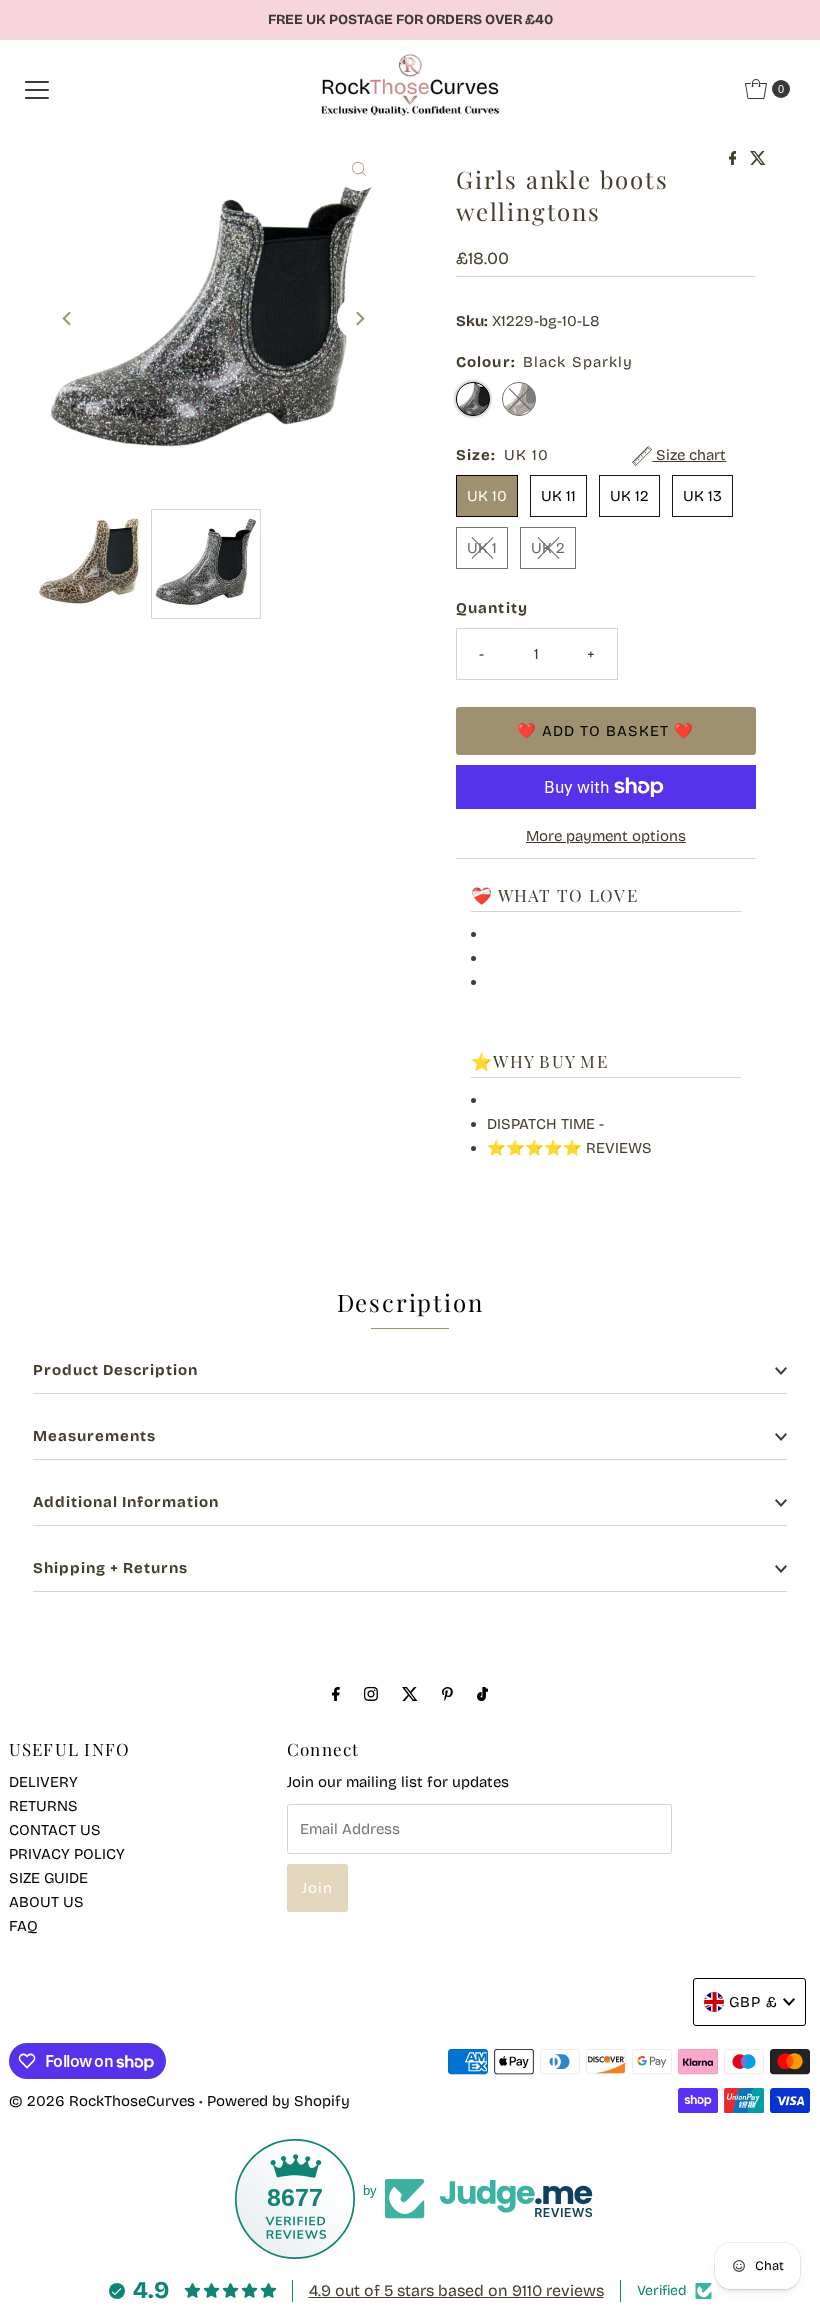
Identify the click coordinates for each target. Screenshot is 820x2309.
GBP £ (753, 2002)
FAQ (23, 1926)
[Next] (359, 318)
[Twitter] (410, 1694)
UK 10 (487, 496)
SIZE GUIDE (48, 1878)
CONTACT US (55, 1830)
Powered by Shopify (278, 2101)
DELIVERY (43, 1782)
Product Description (115, 1370)
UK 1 (482, 548)
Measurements (94, 1436)
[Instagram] (371, 1694)
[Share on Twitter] (758, 159)
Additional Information (126, 1502)
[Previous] (68, 318)
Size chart (689, 455)
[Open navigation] (37, 89)
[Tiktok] (482, 1694)
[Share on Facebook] (735, 159)
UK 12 (629, 496)
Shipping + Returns (110, 1568)
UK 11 (558, 496)
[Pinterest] (447, 1694)
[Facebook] (336, 1694)
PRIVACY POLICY (67, 1854)
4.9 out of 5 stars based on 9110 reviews (456, 2290)
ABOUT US (46, 1902)
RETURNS (43, 1806)
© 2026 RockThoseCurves (102, 2101)
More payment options (606, 836)
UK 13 (702, 496)
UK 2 (548, 548)
